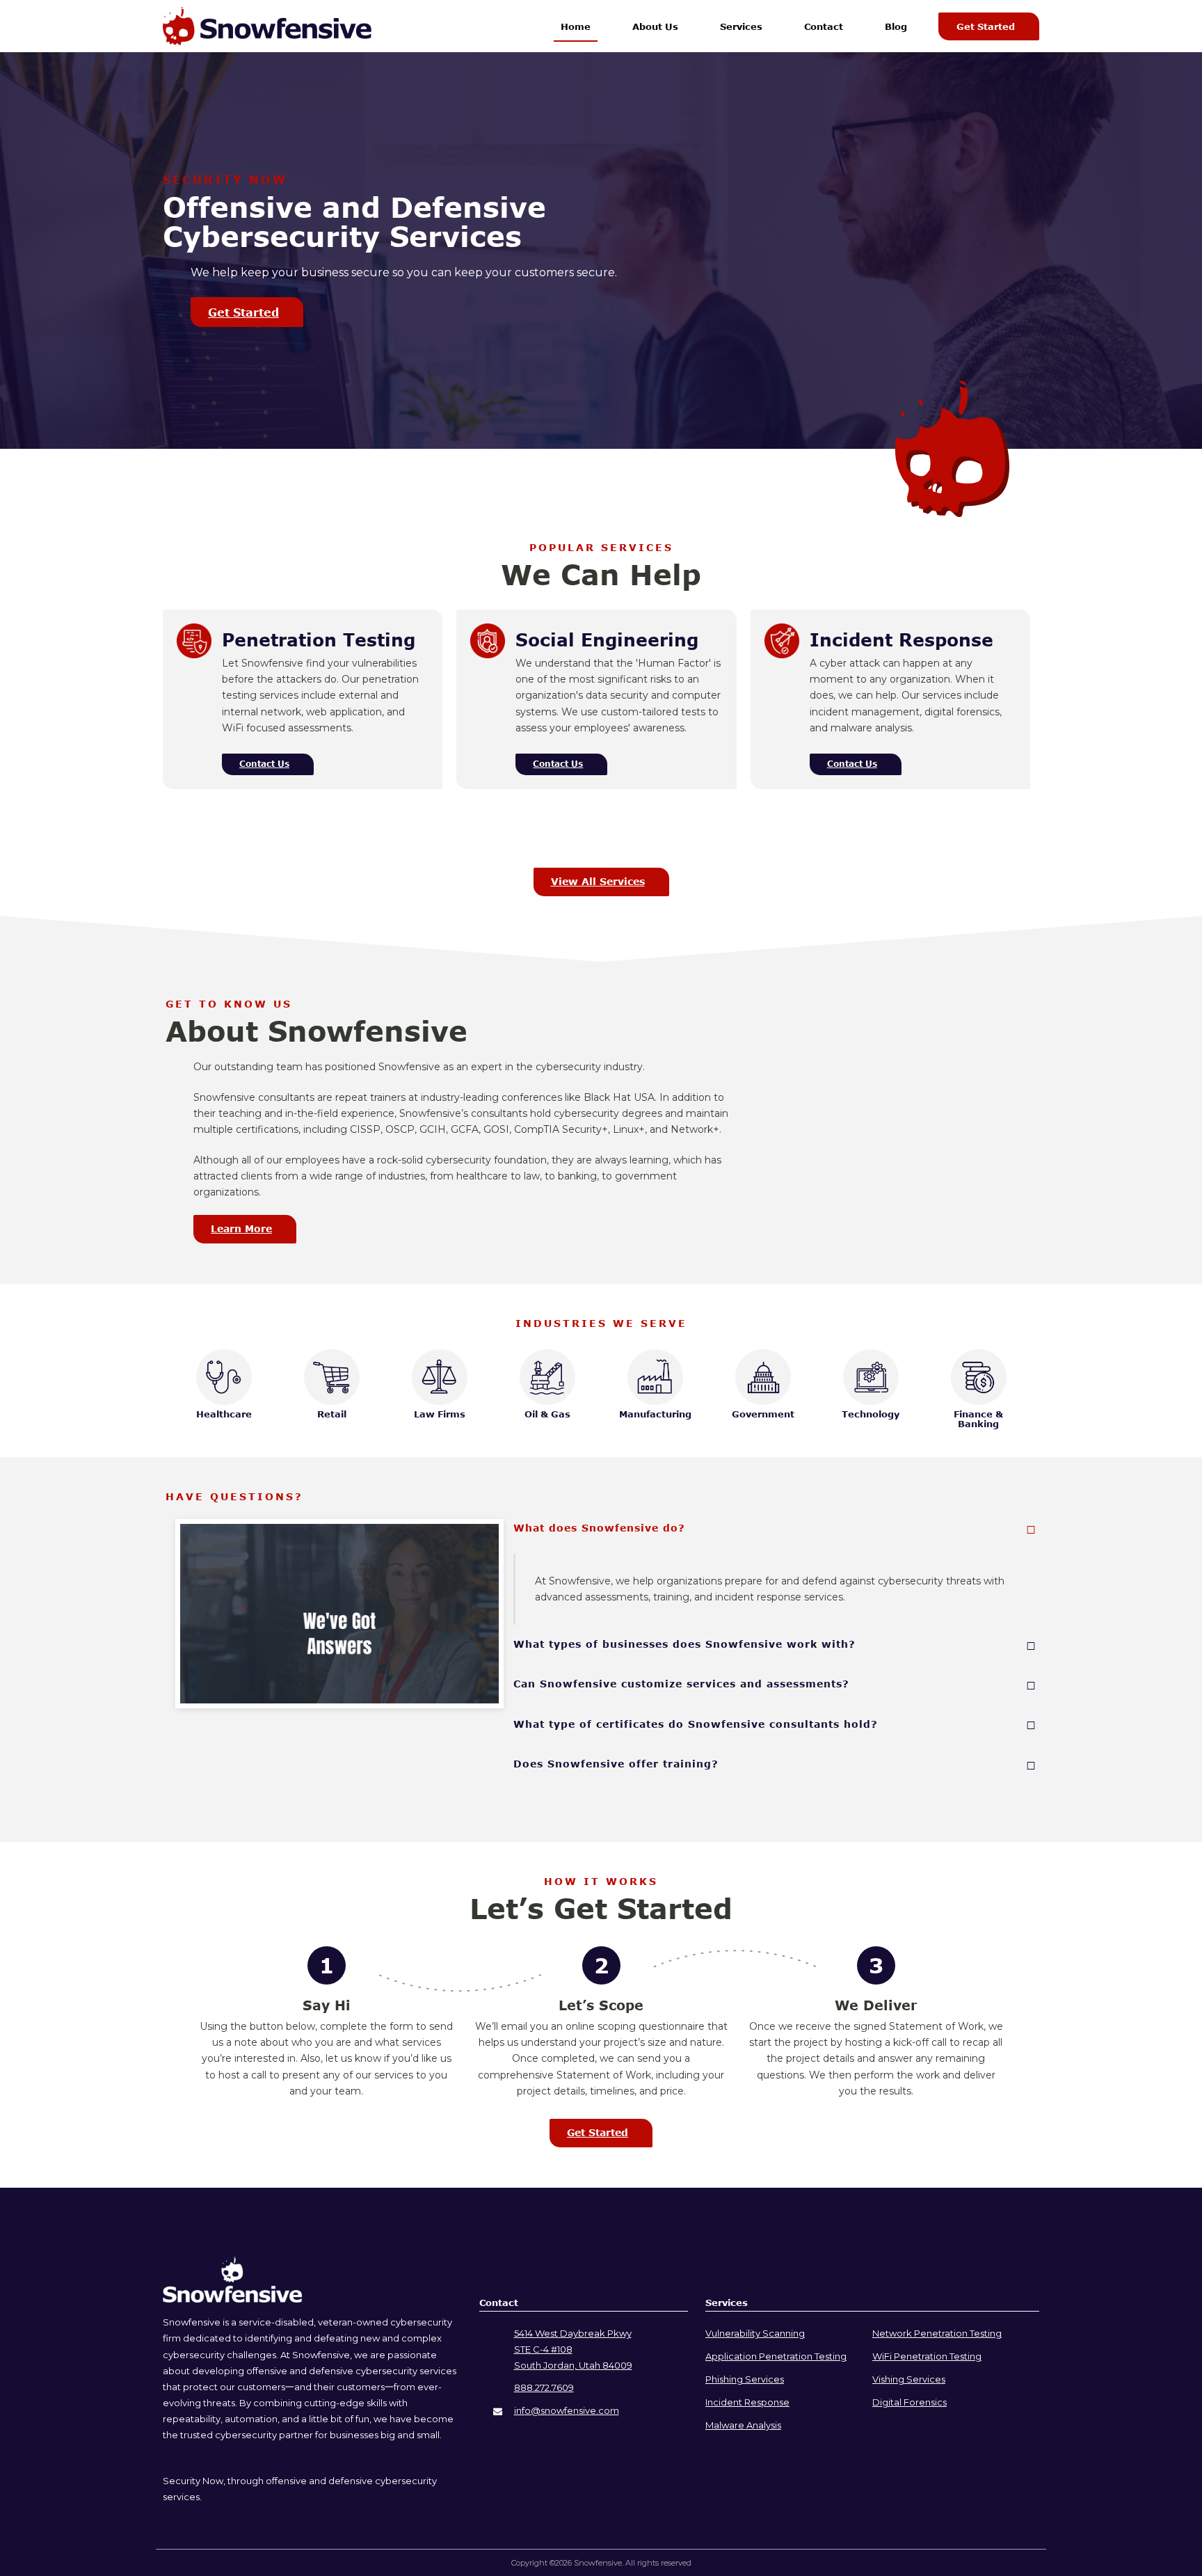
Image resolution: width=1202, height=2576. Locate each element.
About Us (655, 26)
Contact (824, 26)
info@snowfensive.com (567, 2410)
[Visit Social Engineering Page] (488, 655)
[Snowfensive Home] (267, 26)
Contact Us (264, 764)
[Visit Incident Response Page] (782, 655)
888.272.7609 (544, 2387)
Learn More (241, 1229)
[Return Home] (232, 2299)
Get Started (986, 26)
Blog (896, 26)
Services (741, 26)
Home (576, 26)
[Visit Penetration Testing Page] (194, 655)
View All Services (598, 881)
